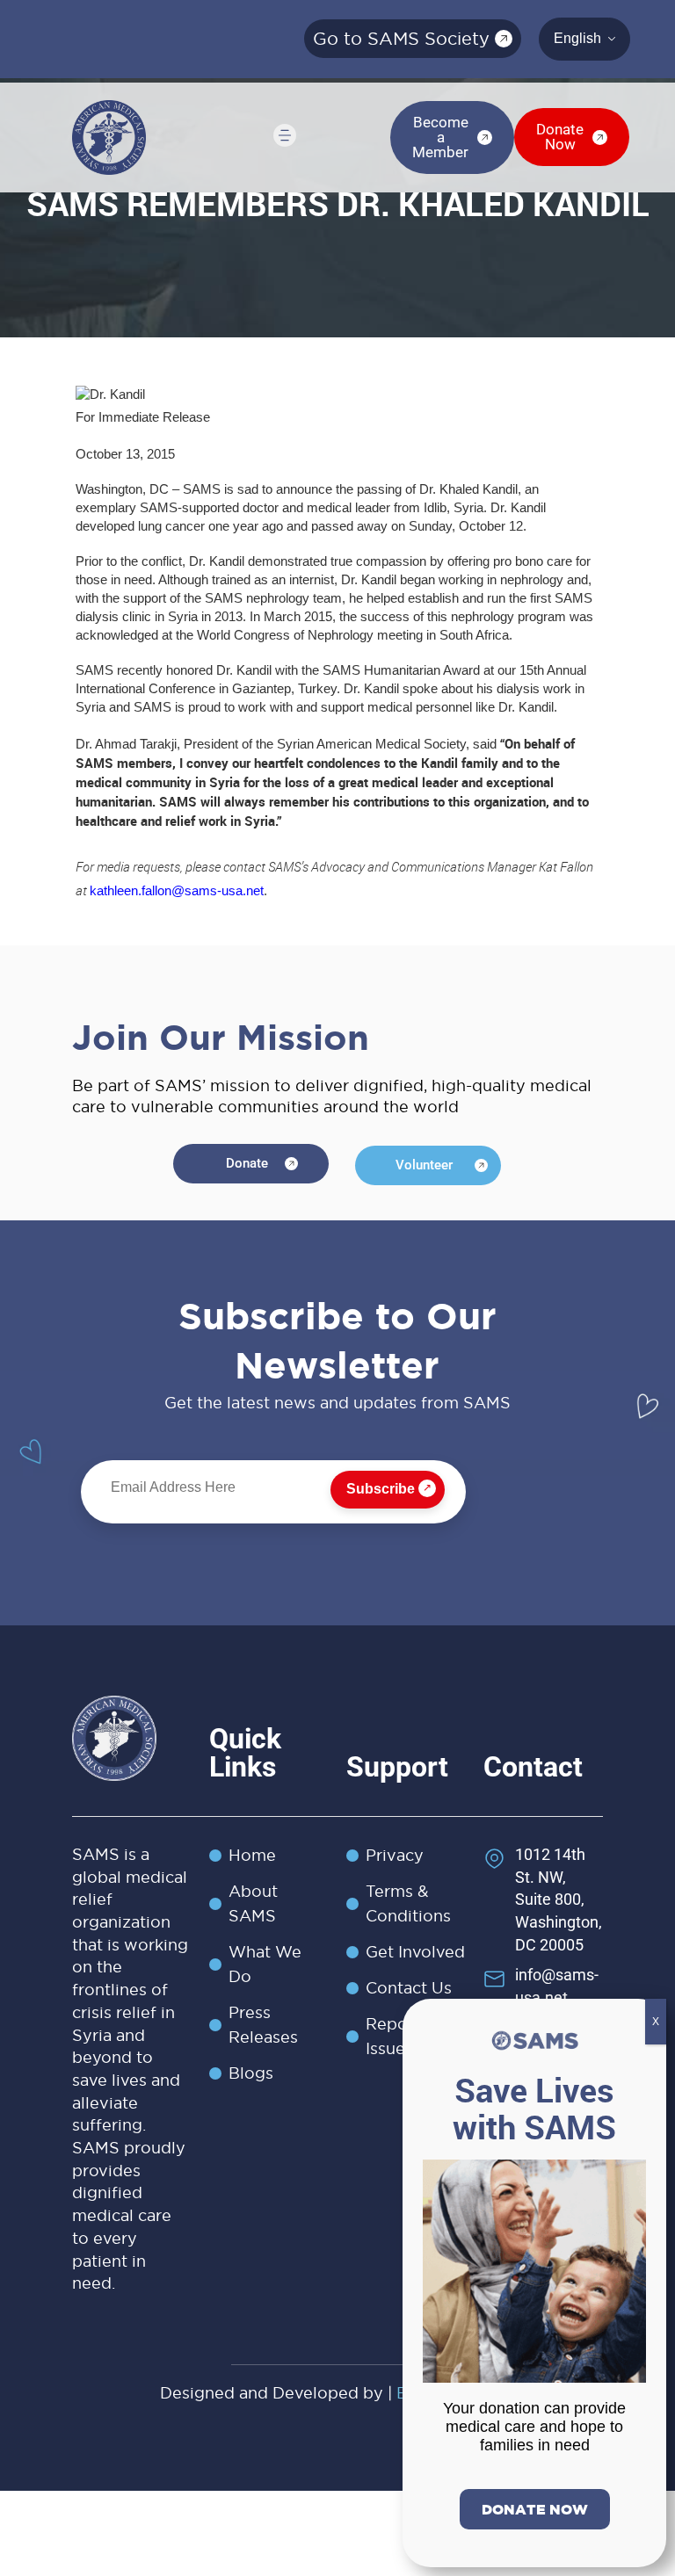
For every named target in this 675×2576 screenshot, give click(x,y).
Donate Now (535, 2509)
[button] (284, 137)
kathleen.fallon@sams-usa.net (177, 891)
